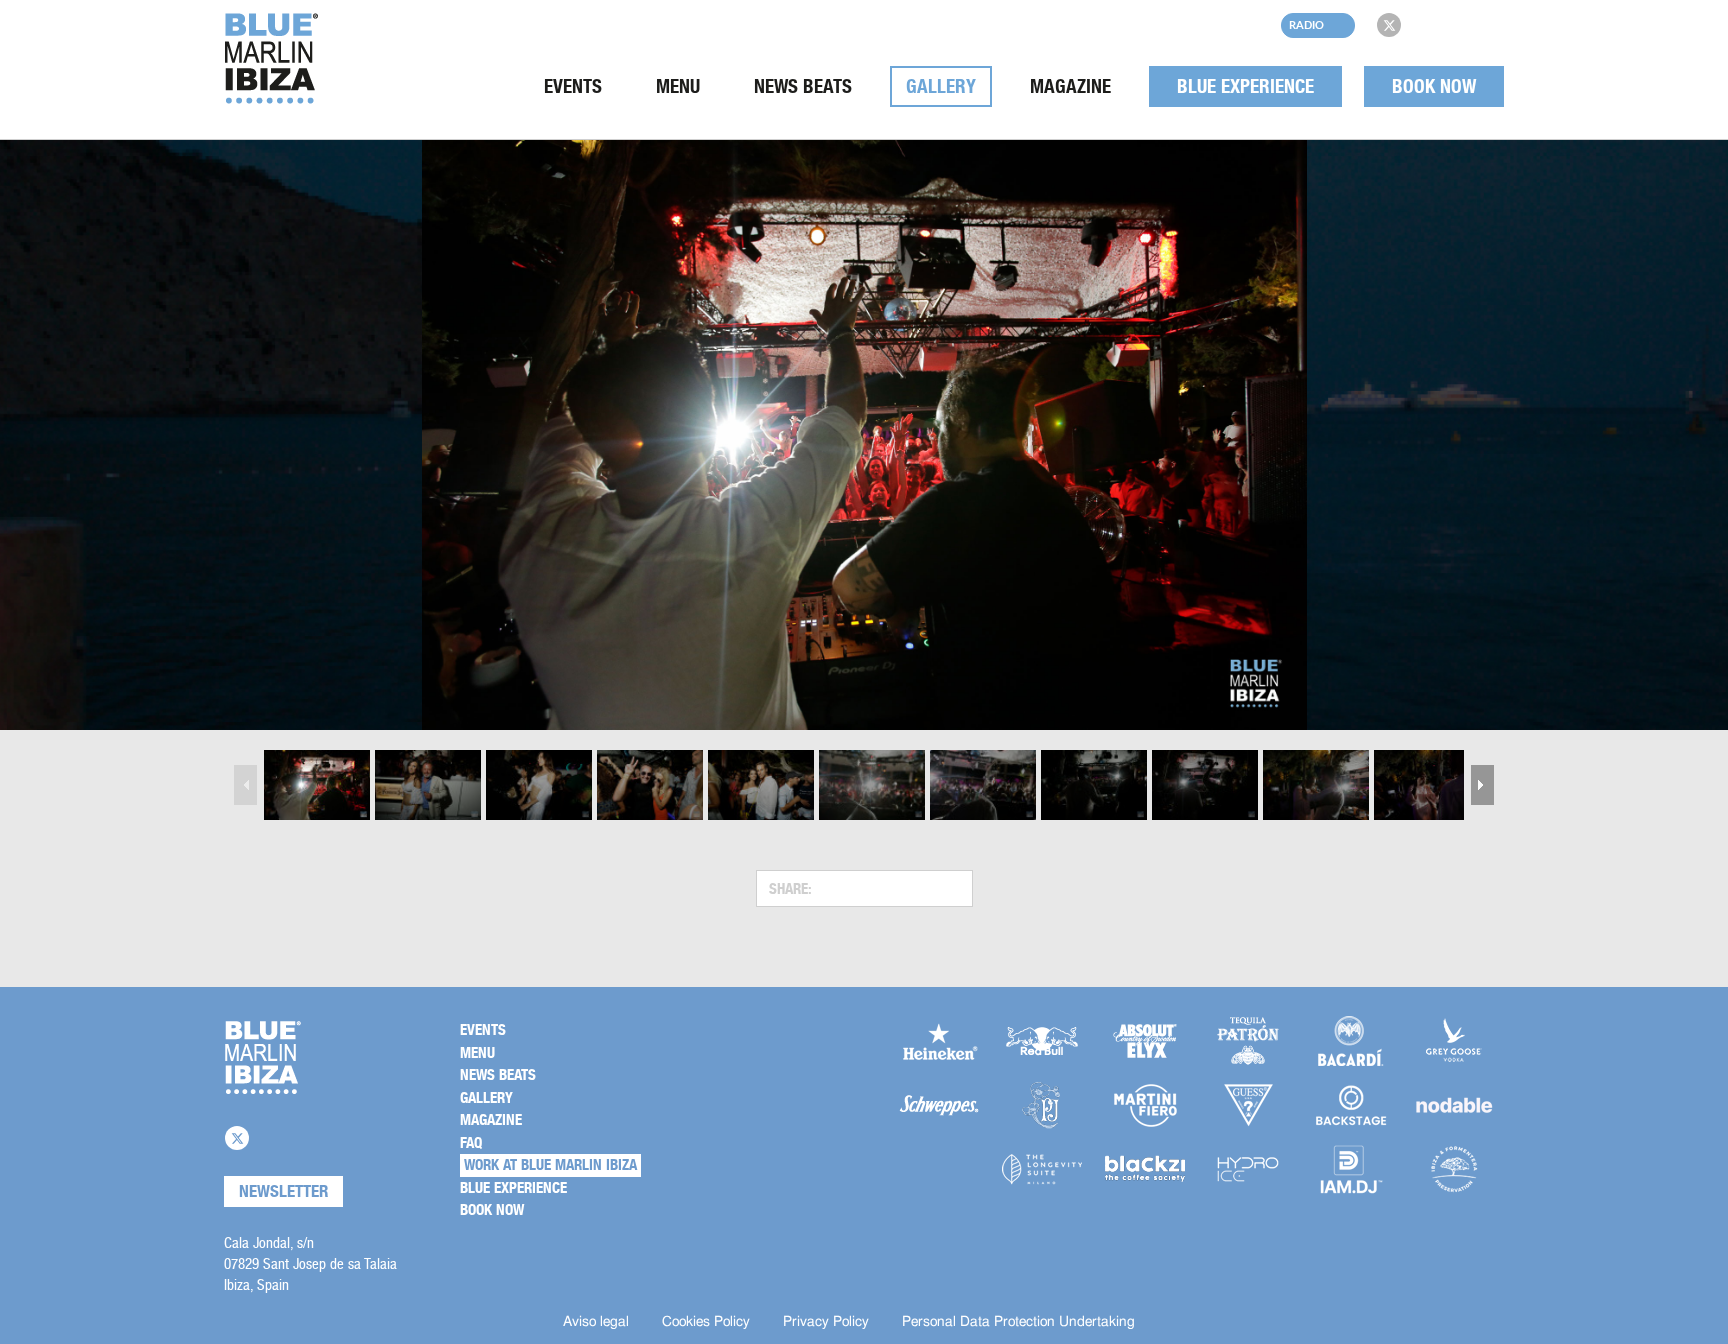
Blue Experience (1245, 86)
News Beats (803, 86)
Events (573, 86)
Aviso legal (596, 1322)
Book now (1434, 86)
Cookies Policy (706, 1322)
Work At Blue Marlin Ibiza (550, 1165)
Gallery (941, 86)
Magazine (1070, 86)
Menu (678, 86)
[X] (1389, 25)
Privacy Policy (826, 1322)
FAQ (471, 1143)
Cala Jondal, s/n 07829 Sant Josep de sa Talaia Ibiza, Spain (310, 1263)
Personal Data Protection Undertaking (1018, 1322)
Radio (1306, 24)
